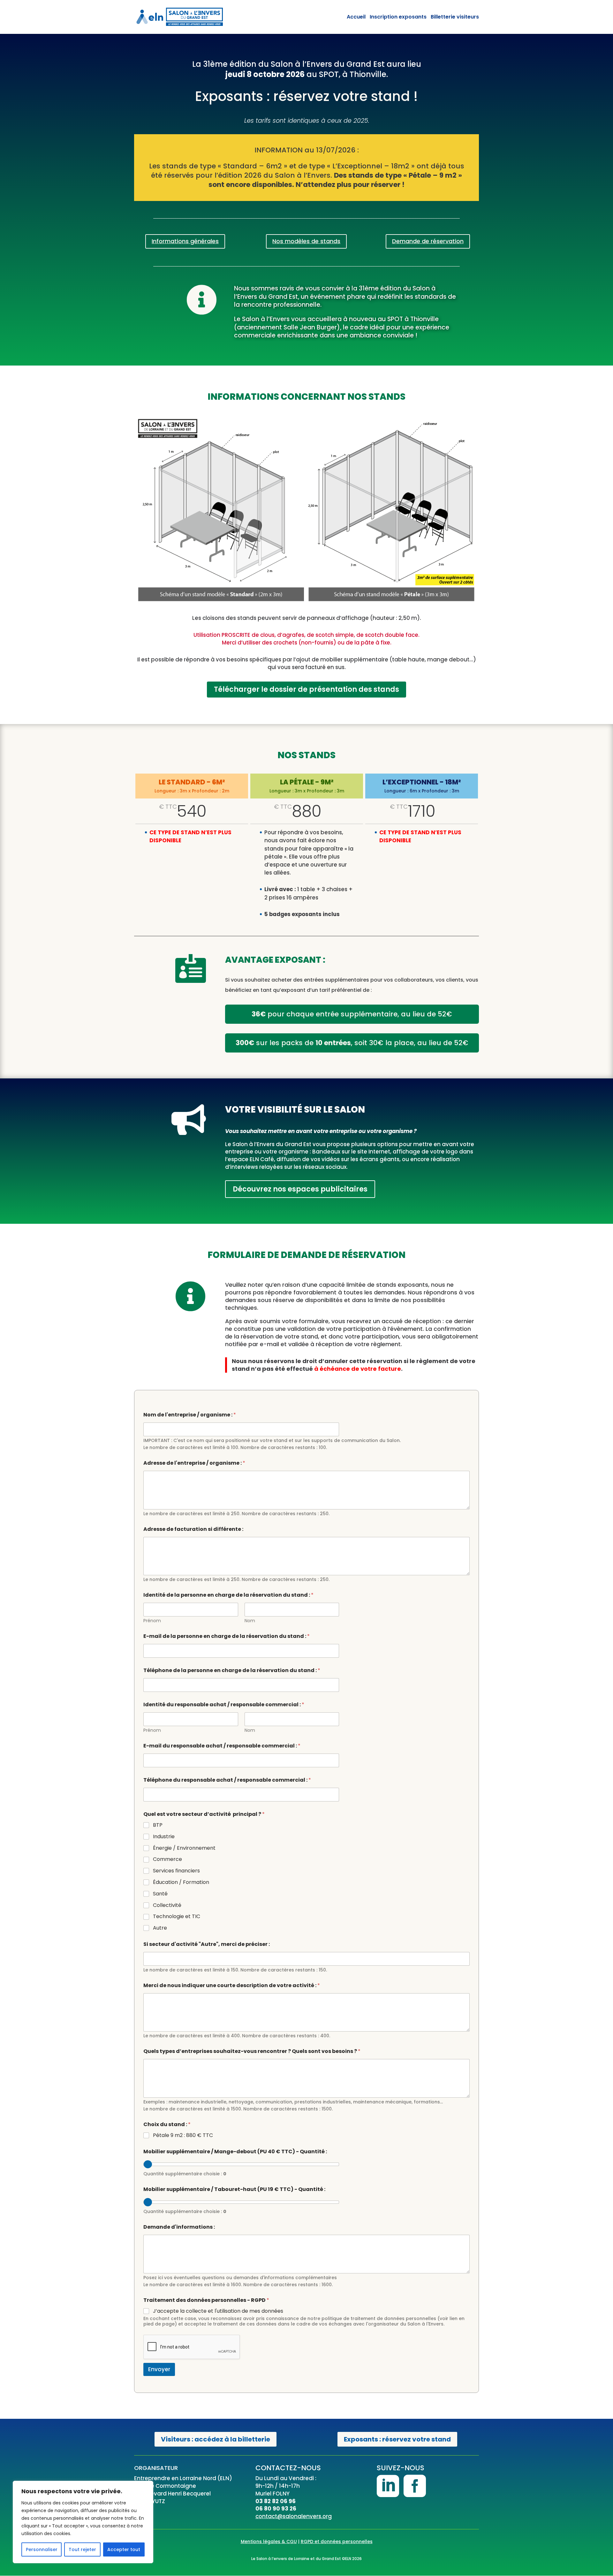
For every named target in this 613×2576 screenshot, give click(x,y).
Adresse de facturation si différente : (193, 1529)
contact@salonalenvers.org (294, 2516)
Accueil (356, 17)
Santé (160, 1894)
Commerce (167, 1859)
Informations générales (185, 241)
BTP (158, 1825)
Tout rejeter (82, 2549)
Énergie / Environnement (184, 1848)
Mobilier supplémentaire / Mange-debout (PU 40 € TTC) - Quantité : (235, 2152)
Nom (250, 1621)
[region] (83, 2522)
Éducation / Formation (181, 1882)
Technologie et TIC (177, 1917)
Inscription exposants (398, 17)
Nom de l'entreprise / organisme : (190, 1415)
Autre (160, 1928)
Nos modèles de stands (306, 241)
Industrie (164, 1837)
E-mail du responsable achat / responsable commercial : (222, 1746)
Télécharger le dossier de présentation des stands (306, 689)
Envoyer (159, 2369)
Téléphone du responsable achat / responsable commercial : (227, 1780)
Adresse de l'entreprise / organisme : (194, 1463)
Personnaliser (42, 2549)
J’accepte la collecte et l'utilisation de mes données (218, 2311)
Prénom (152, 1621)
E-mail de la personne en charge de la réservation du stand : (227, 1636)
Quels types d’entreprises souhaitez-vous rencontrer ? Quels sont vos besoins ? (252, 2051)
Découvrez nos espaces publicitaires (300, 1189)
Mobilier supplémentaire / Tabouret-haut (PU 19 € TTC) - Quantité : (234, 2189)
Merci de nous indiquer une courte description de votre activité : (232, 1985)
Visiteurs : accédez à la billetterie (216, 2439)
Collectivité (167, 1905)
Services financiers (176, 1871)
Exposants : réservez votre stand (397, 2439)
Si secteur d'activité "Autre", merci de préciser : (207, 1944)
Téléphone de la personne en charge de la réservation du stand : (232, 1670)
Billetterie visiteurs (455, 17)
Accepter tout (124, 2549)
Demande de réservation (428, 241)
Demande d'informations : (179, 2227)
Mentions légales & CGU (269, 2541)
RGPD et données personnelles (337, 2541)
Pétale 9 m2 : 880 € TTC (183, 2136)
